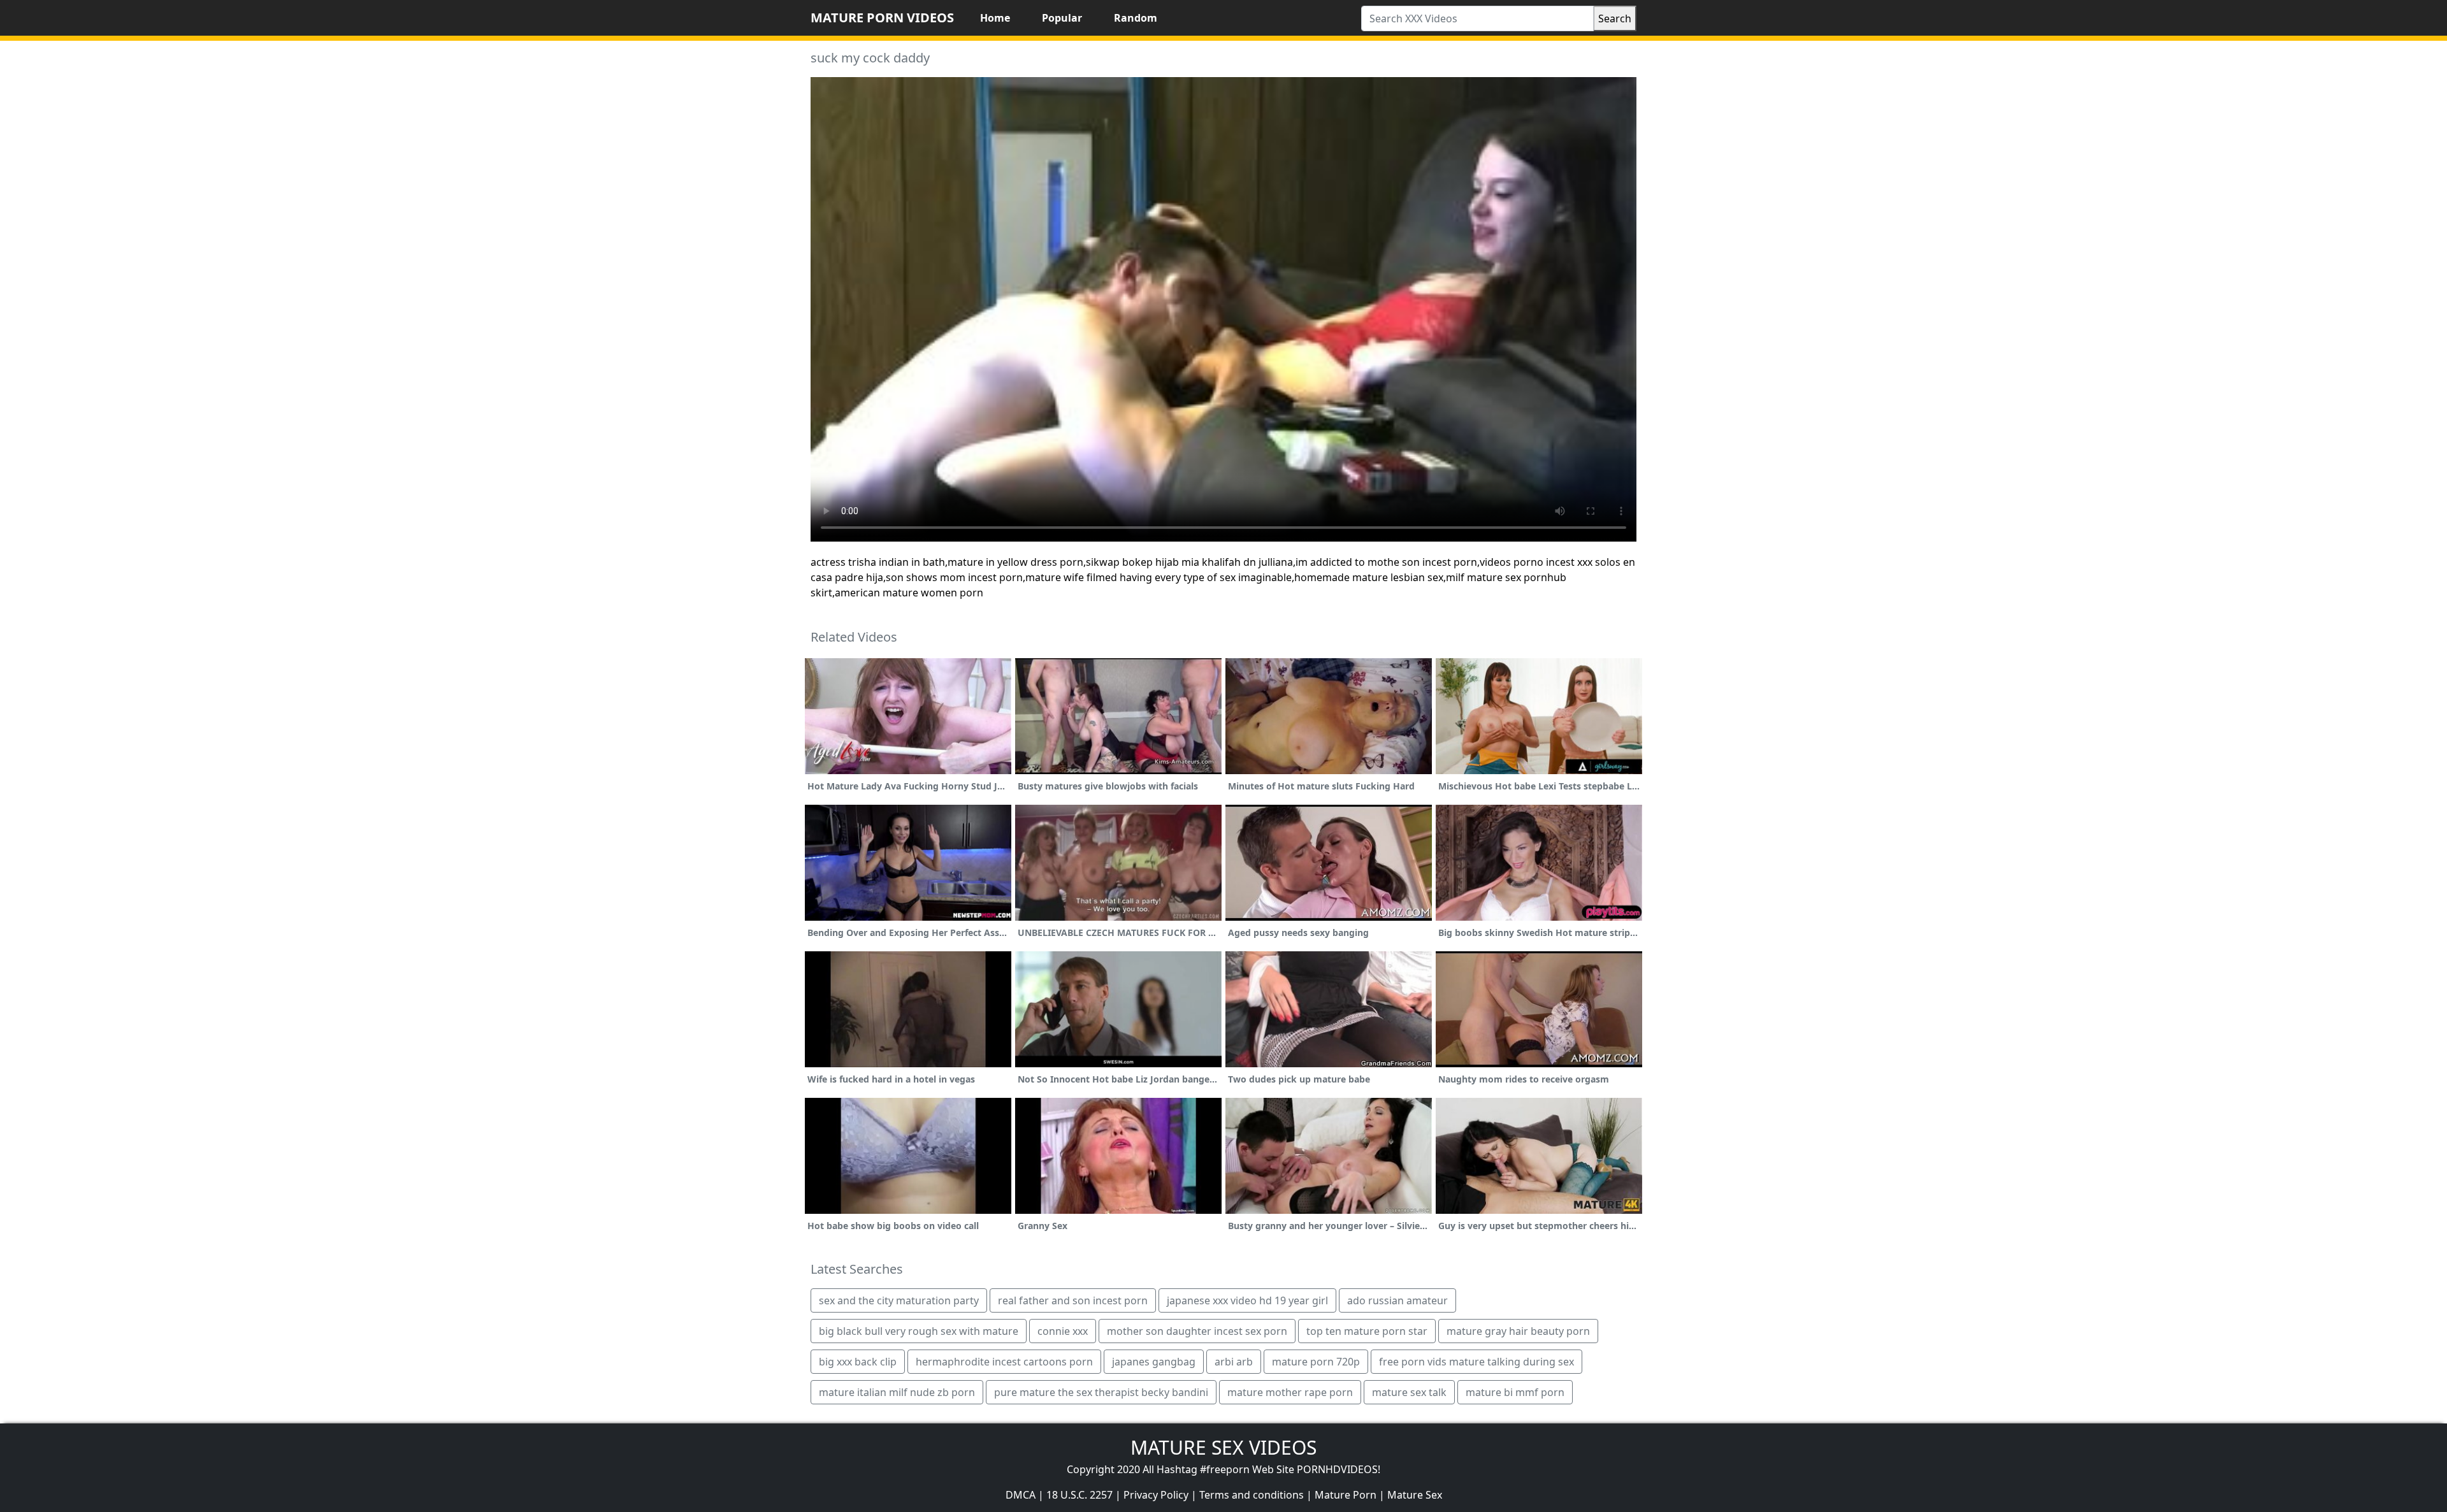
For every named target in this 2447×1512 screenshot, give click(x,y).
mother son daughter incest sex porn (1197, 1331)
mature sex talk (1409, 1392)
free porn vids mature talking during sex (1476, 1362)
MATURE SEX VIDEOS (1223, 1447)
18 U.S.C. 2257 (1079, 1495)
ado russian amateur (1397, 1300)
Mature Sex (1415, 1495)
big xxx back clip (858, 1362)
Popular (1062, 18)
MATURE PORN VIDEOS (882, 18)
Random (1136, 18)
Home (995, 18)
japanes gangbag (1154, 1362)
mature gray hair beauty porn (1518, 1331)
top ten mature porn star (1367, 1331)
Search (1615, 18)
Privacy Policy (1156, 1495)
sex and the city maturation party (899, 1300)
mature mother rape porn (1290, 1392)
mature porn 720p (1316, 1362)
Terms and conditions (1252, 1495)
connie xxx (1063, 1331)
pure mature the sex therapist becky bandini (1101, 1392)
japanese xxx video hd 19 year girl (1247, 1300)
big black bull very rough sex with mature (919, 1331)
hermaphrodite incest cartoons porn (1004, 1362)
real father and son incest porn (1073, 1300)
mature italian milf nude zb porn (897, 1392)
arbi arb (1234, 1362)
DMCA (1021, 1495)
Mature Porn (1346, 1495)
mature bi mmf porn (1515, 1392)
